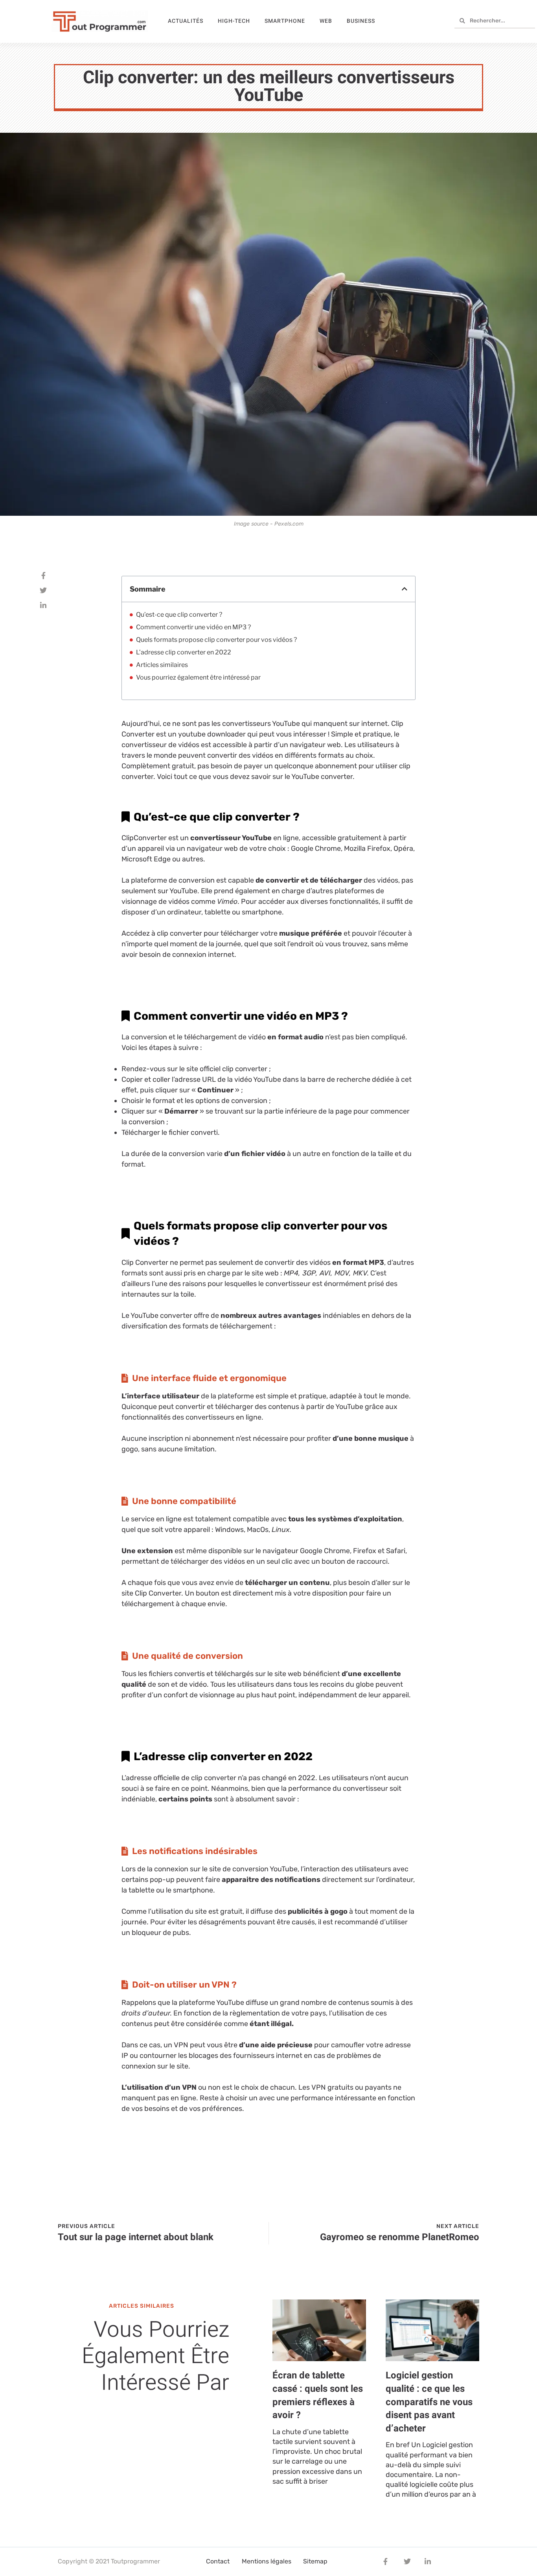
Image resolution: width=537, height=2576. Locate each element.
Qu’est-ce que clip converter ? (179, 615)
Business (361, 21)
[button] (405, 589)
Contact (218, 2561)
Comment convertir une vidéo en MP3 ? (193, 627)
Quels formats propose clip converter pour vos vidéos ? (216, 640)
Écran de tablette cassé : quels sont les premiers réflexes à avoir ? (318, 2395)
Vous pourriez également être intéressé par (198, 677)
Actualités (186, 21)
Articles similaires (162, 665)
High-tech (234, 21)
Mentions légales (267, 2561)
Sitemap (315, 2561)
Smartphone (285, 21)
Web (326, 21)
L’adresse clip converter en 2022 (184, 652)
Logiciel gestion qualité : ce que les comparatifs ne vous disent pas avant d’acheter (429, 2402)
